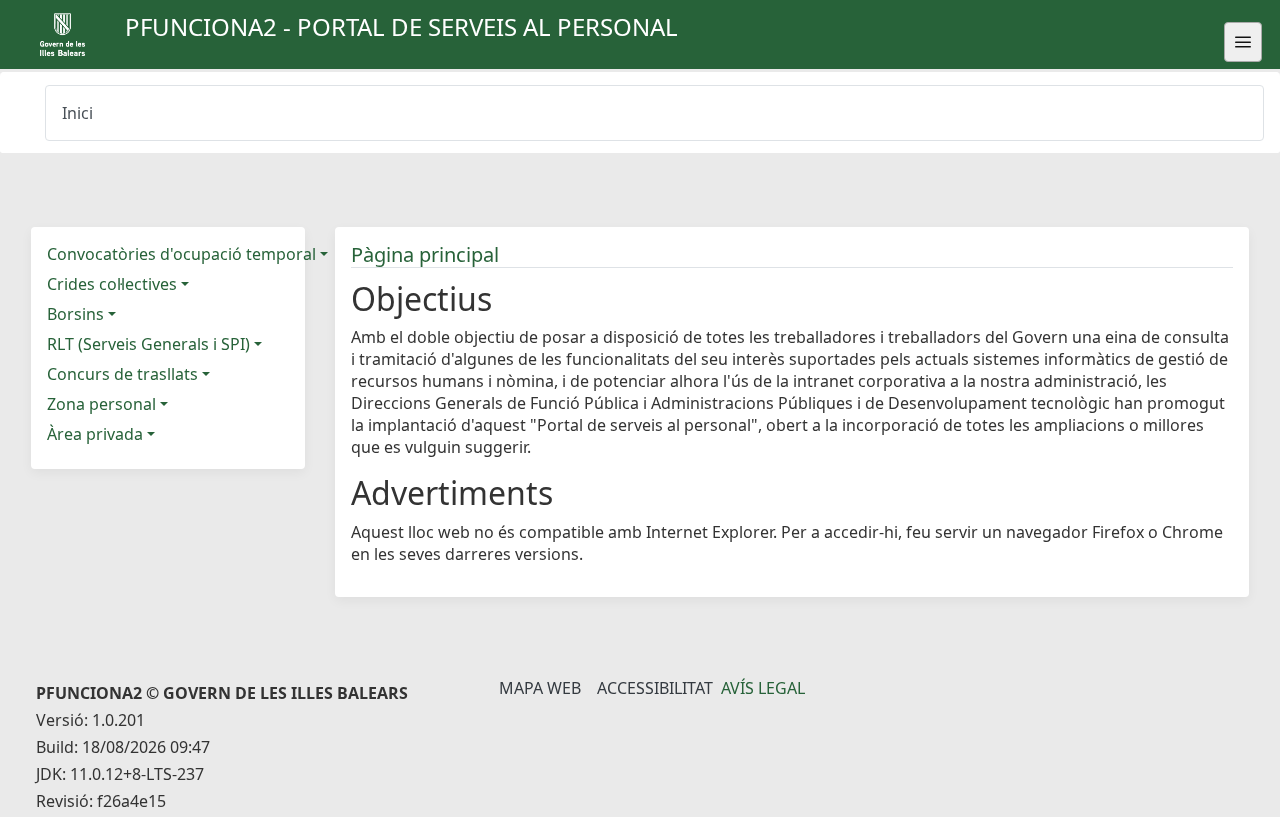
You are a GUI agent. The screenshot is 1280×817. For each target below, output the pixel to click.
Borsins (75, 314)
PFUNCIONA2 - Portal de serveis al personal (401, 26)
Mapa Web (540, 688)
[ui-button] (1243, 42)
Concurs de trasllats (122, 374)
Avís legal (763, 688)
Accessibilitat (655, 688)
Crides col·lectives (112, 284)
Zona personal (101, 404)
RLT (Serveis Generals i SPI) (148, 344)
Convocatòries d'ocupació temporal (181, 254)
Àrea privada (95, 434)
